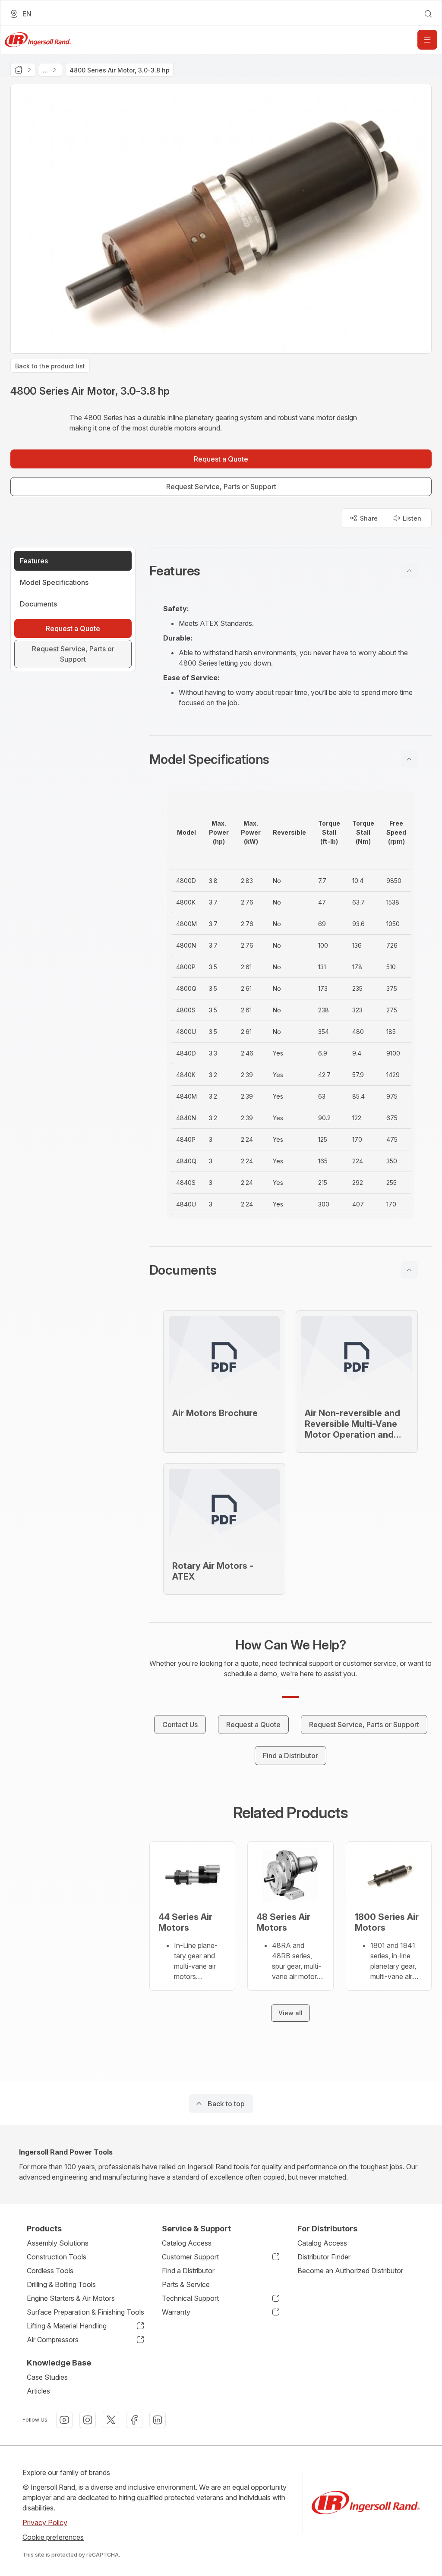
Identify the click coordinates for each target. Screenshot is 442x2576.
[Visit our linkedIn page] (158, 2420)
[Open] (427, 40)
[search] (428, 14)
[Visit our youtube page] (64, 2420)
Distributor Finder (324, 2257)
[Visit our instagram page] (88, 2420)
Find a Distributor (188, 2271)
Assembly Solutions (58, 2243)
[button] (290, 571)
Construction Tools (57, 2257)
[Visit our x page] (111, 2420)
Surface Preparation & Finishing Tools (85, 2312)
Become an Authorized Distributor (350, 2271)
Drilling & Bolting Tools (61, 2284)
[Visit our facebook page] (134, 2420)
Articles (38, 2391)
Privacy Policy (45, 2523)
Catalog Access (187, 2243)
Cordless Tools (50, 2271)
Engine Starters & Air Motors (71, 2298)
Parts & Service (186, 2284)
